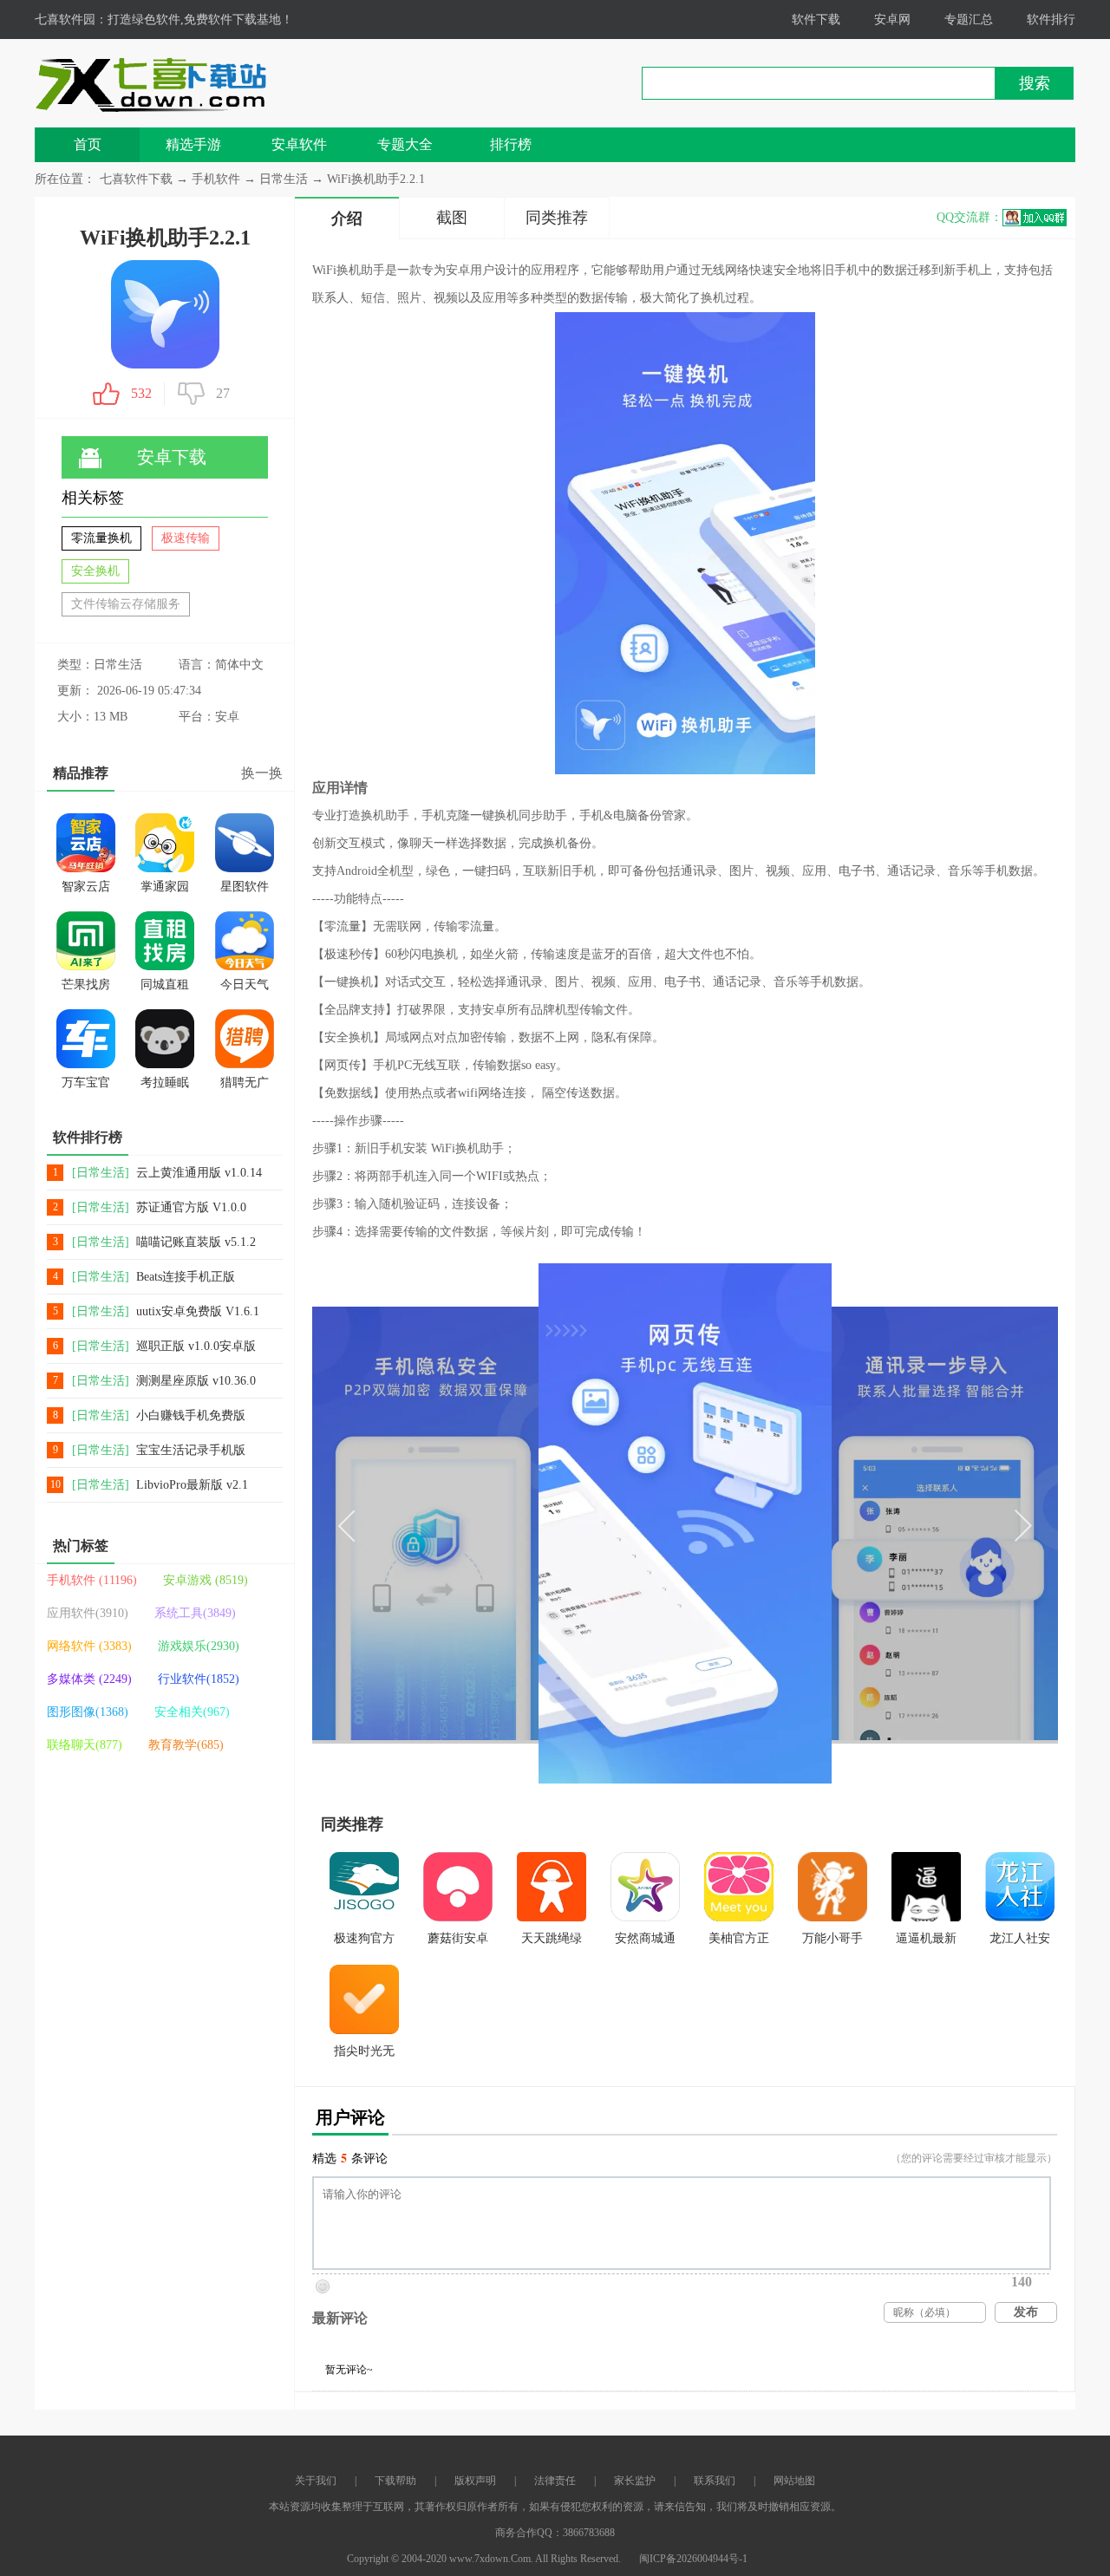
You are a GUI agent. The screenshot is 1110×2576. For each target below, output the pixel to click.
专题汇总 (969, 20)
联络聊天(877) (85, 1745)
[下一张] (872, 1523)
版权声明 (475, 2481)
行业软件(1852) (199, 1679)
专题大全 (405, 144)
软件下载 (816, 20)
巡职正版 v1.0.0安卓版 (196, 1346)
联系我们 (715, 2481)
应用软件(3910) (88, 1613)
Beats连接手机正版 (186, 1277)
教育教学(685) (186, 1745)
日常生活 (284, 179)
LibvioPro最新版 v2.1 (192, 1485)
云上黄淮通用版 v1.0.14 (199, 1173)
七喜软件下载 (136, 179)
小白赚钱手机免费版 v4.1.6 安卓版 (191, 1416)
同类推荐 (557, 218)
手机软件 (218, 179)
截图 (452, 218)
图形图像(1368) (88, 1712)
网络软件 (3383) (89, 1646)
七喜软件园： (71, 20)
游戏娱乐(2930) (199, 1646)
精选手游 (193, 144)
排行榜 (511, 144)
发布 (1026, 2312)
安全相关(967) (192, 1712)
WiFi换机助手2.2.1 (376, 179)
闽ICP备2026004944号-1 (693, 2559)
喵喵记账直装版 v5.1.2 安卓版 (196, 1243)
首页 (88, 144)
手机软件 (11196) (92, 1580)
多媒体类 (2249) (89, 1679)
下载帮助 (395, 2481)
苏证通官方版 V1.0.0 (191, 1207)
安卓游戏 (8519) (206, 1580)
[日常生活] (101, 1173)
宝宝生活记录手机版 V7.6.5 (191, 1451)
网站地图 (794, 2481)
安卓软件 (299, 144)
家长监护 (635, 2481)
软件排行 (1051, 20)
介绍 (347, 218)
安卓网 (892, 20)
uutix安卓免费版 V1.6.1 (198, 1311)
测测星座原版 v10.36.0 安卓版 (196, 1382)
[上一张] (499, 1523)
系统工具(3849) (195, 1613)
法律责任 (555, 2481)
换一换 (262, 773)
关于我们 (316, 2481)
